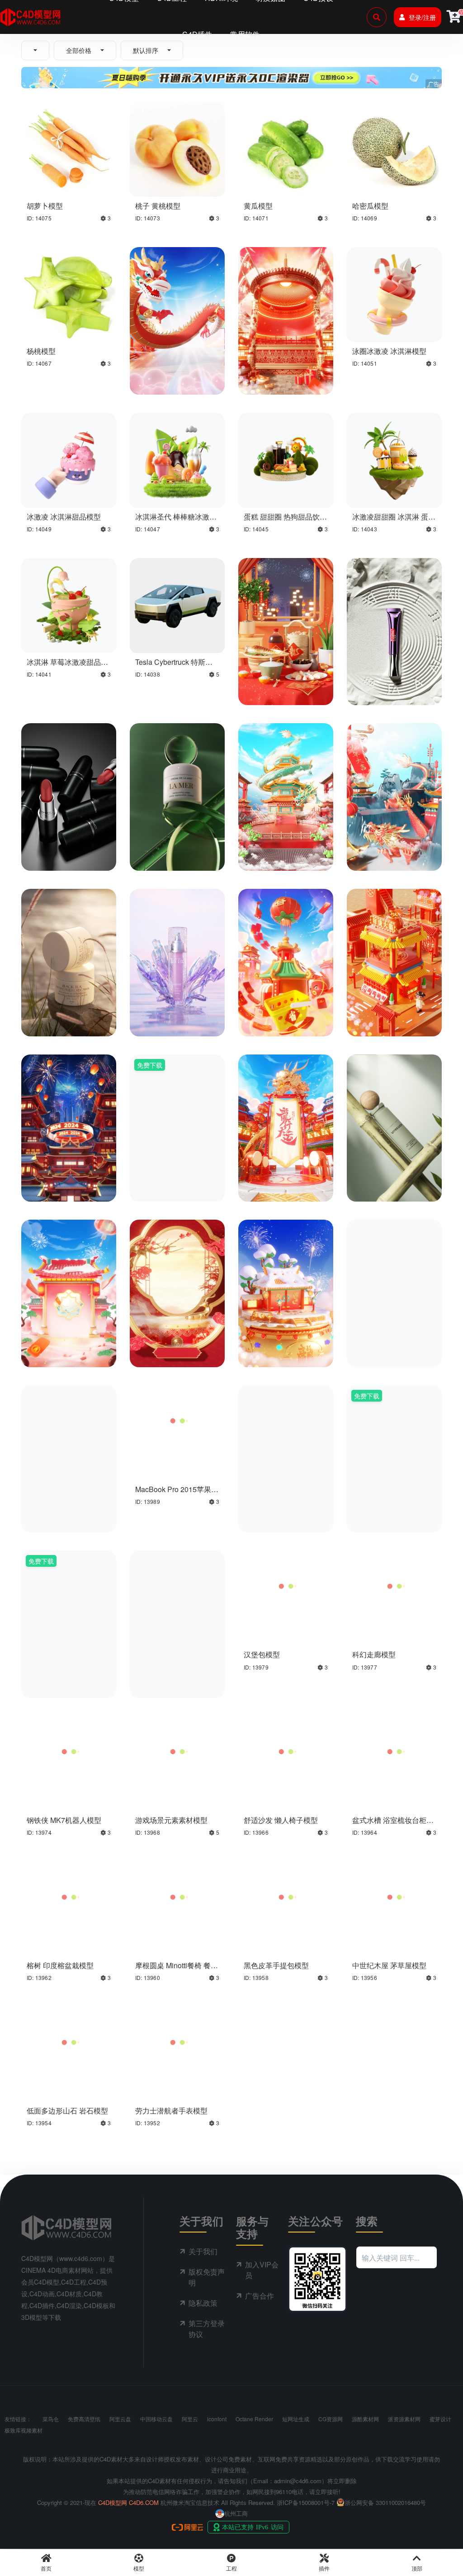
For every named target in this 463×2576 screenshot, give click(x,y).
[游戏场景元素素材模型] (177, 1751)
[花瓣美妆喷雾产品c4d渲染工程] (177, 935)
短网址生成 (296, 2419)
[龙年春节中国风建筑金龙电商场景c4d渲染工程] (286, 1089)
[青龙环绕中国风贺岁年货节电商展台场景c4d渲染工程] (286, 770)
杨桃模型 (41, 351)
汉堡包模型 (262, 1654)
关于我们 (203, 2251)
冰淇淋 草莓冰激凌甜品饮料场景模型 (67, 666)
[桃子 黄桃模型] (177, 148)
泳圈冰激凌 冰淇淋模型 (389, 351)
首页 (46, 2568)
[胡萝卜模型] (69, 148)
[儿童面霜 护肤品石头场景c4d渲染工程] (286, 1419)
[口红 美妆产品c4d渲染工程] (69, 770)
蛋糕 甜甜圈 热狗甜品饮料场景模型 (285, 521)
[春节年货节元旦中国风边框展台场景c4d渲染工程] (177, 1254)
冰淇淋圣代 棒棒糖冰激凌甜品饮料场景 (176, 521)
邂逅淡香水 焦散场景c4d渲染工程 (66, 1679)
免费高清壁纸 (84, 2419)
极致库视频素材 (24, 2430)
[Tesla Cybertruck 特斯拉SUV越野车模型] (177, 604)
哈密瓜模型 (370, 206)
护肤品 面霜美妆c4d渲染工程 (175, 852)
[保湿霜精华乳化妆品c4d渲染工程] (69, 935)
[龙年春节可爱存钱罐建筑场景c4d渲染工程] (69, 1419)
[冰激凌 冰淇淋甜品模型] (69, 459)
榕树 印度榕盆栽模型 (60, 1965)
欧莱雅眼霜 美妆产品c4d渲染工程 (392, 686)
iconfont (217, 2419)
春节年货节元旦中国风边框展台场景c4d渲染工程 (175, 1348)
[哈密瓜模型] (394, 148)
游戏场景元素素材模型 (171, 1820)
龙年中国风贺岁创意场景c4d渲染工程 (392, 852)
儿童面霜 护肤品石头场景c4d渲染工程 (284, 1513)
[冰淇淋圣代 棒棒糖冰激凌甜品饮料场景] (177, 459)
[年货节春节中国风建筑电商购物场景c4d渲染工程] (286, 935)
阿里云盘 (120, 2419)
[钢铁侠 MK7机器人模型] (69, 1751)
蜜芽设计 (440, 2419)
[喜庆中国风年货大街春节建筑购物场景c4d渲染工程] (394, 935)
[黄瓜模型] (286, 148)
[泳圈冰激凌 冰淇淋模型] (394, 293)
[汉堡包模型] (286, 1585)
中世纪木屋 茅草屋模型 (389, 1965)
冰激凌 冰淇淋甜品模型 (64, 517)
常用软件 (245, 34)
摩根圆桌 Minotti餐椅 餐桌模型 (177, 1970)
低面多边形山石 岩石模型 (67, 2111)
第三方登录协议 (207, 2329)
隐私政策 (203, 2303)
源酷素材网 (365, 2419)
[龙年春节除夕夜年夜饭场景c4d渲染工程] (286, 604)
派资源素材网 (404, 2419)
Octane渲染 (183, 359)
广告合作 (260, 2296)
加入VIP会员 (262, 2270)
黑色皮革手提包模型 (276, 1965)
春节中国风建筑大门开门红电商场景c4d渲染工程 (66, 1348)
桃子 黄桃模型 (158, 206)
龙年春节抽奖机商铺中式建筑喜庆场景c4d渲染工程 (394, 1348)
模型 (139, 2568)
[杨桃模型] (69, 293)
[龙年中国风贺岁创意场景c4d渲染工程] (394, 770)
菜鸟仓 (51, 2419)
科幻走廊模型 (374, 1654)
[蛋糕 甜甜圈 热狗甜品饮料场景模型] (286, 459)
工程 (231, 2568)
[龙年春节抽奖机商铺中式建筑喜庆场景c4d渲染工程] (394, 1254)
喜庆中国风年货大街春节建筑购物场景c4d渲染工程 (394, 1017)
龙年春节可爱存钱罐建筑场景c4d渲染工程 (66, 1513)
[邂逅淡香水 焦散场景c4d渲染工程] (69, 1585)
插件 (324, 2568)
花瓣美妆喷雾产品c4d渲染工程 (177, 1017)
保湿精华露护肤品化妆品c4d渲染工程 (392, 1183)
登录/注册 (422, 17)
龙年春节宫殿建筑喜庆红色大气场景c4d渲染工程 (283, 375)
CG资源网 (331, 2419)
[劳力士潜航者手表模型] (177, 2041)
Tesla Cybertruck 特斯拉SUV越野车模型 (174, 666)
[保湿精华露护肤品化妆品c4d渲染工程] (394, 1089)
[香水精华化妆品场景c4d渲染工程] (177, 1089)
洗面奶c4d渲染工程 (383, 1509)
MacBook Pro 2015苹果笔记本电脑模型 (177, 1493)
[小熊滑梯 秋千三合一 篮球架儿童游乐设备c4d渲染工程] (177, 1585)
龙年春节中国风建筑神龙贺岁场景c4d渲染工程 (175, 375)
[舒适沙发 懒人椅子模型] (286, 1751)
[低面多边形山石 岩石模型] (69, 2041)
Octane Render (254, 2419)
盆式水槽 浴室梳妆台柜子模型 (393, 1824)
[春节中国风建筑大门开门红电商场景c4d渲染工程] (69, 1254)
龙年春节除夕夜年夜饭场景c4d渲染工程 (283, 686)
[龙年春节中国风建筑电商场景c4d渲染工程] (286, 1254)
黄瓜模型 (258, 206)
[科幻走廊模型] (394, 1585)
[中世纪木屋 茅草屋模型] (394, 1896)
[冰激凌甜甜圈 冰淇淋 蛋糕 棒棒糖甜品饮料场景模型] (394, 459)
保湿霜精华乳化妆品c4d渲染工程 (69, 1017)
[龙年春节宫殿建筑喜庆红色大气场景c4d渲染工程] (286, 293)
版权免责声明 (207, 2277)
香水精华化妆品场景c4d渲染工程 (177, 1183)
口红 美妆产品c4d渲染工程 (66, 852)
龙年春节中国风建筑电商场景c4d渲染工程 (283, 1348)
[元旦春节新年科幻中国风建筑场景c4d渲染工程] (69, 1089)
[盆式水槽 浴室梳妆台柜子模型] (394, 1751)
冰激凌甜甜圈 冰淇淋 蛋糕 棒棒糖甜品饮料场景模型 (394, 521)
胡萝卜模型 (45, 206)
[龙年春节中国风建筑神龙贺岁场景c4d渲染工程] (177, 293)
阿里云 (190, 2419)
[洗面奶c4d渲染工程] (394, 1419)
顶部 (417, 2568)
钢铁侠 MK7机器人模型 (64, 1820)
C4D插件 (197, 34)
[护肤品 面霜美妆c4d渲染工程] (177, 770)
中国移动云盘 (156, 2419)
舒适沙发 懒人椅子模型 (281, 1820)
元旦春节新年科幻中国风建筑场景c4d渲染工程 (66, 1183)
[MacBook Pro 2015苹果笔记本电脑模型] (177, 1432)
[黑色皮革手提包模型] (286, 1896)
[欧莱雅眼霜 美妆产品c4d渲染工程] (394, 604)
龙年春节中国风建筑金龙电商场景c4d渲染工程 (283, 1183)
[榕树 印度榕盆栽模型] (69, 1896)
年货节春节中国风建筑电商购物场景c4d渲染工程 (283, 1017)
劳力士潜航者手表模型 (171, 2111)
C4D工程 (150, 359)
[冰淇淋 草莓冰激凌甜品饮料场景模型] (69, 604)
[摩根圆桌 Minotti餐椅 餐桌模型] (177, 1896)
